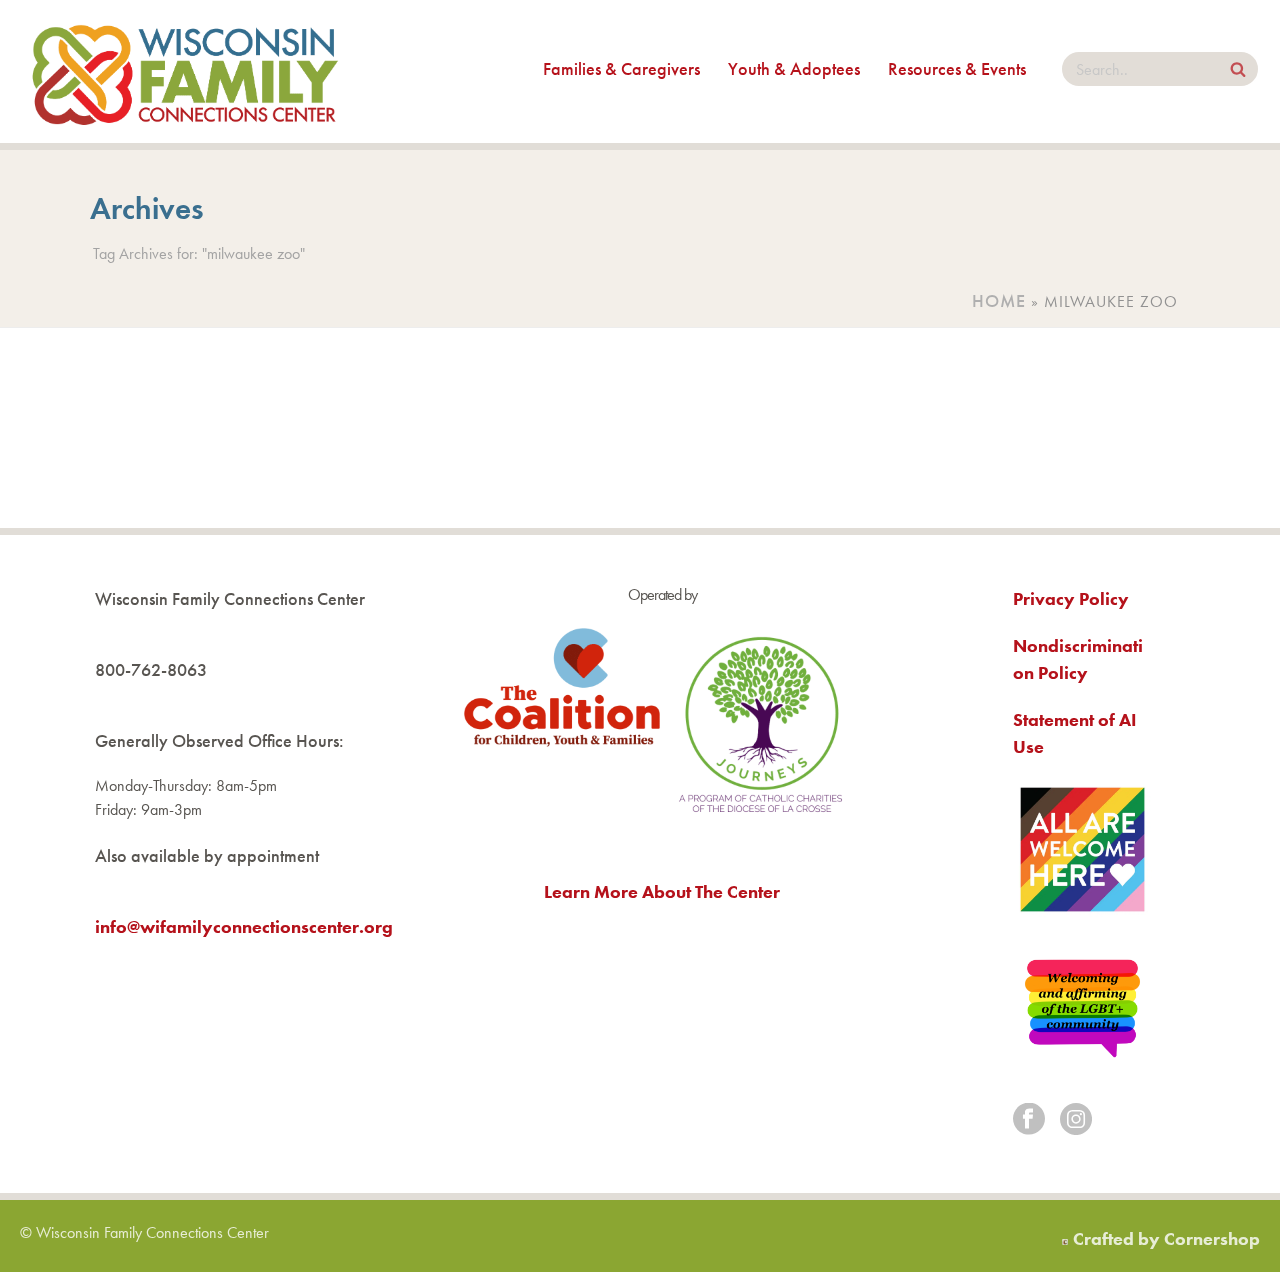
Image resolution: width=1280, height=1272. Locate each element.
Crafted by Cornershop (1166, 1238)
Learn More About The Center (662, 891)
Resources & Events (957, 68)
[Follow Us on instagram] (1076, 1120)
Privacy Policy (1071, 598)
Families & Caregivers (621, 68)
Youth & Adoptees (794, 68)
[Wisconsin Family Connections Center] (185, 71)
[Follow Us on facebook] (1029, 1120)
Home (999, 300)
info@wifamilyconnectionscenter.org (244, 926)
